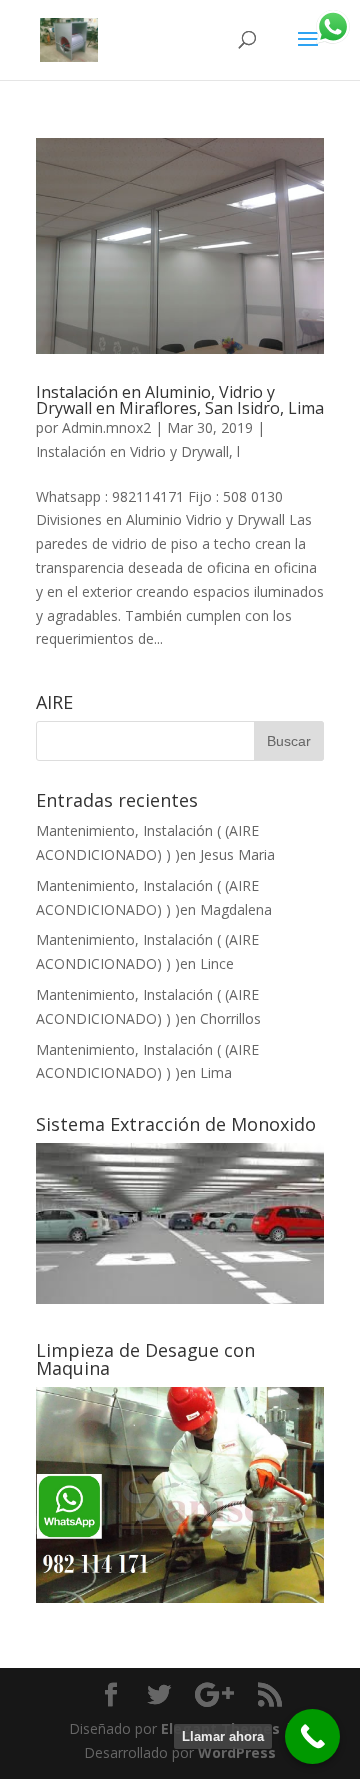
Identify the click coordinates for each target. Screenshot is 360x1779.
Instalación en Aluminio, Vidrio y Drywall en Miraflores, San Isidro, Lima (180, 400)
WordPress (237, 1752)
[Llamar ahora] (312, 1736)
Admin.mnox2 (106, 427)
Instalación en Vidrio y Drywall (132, 451)
